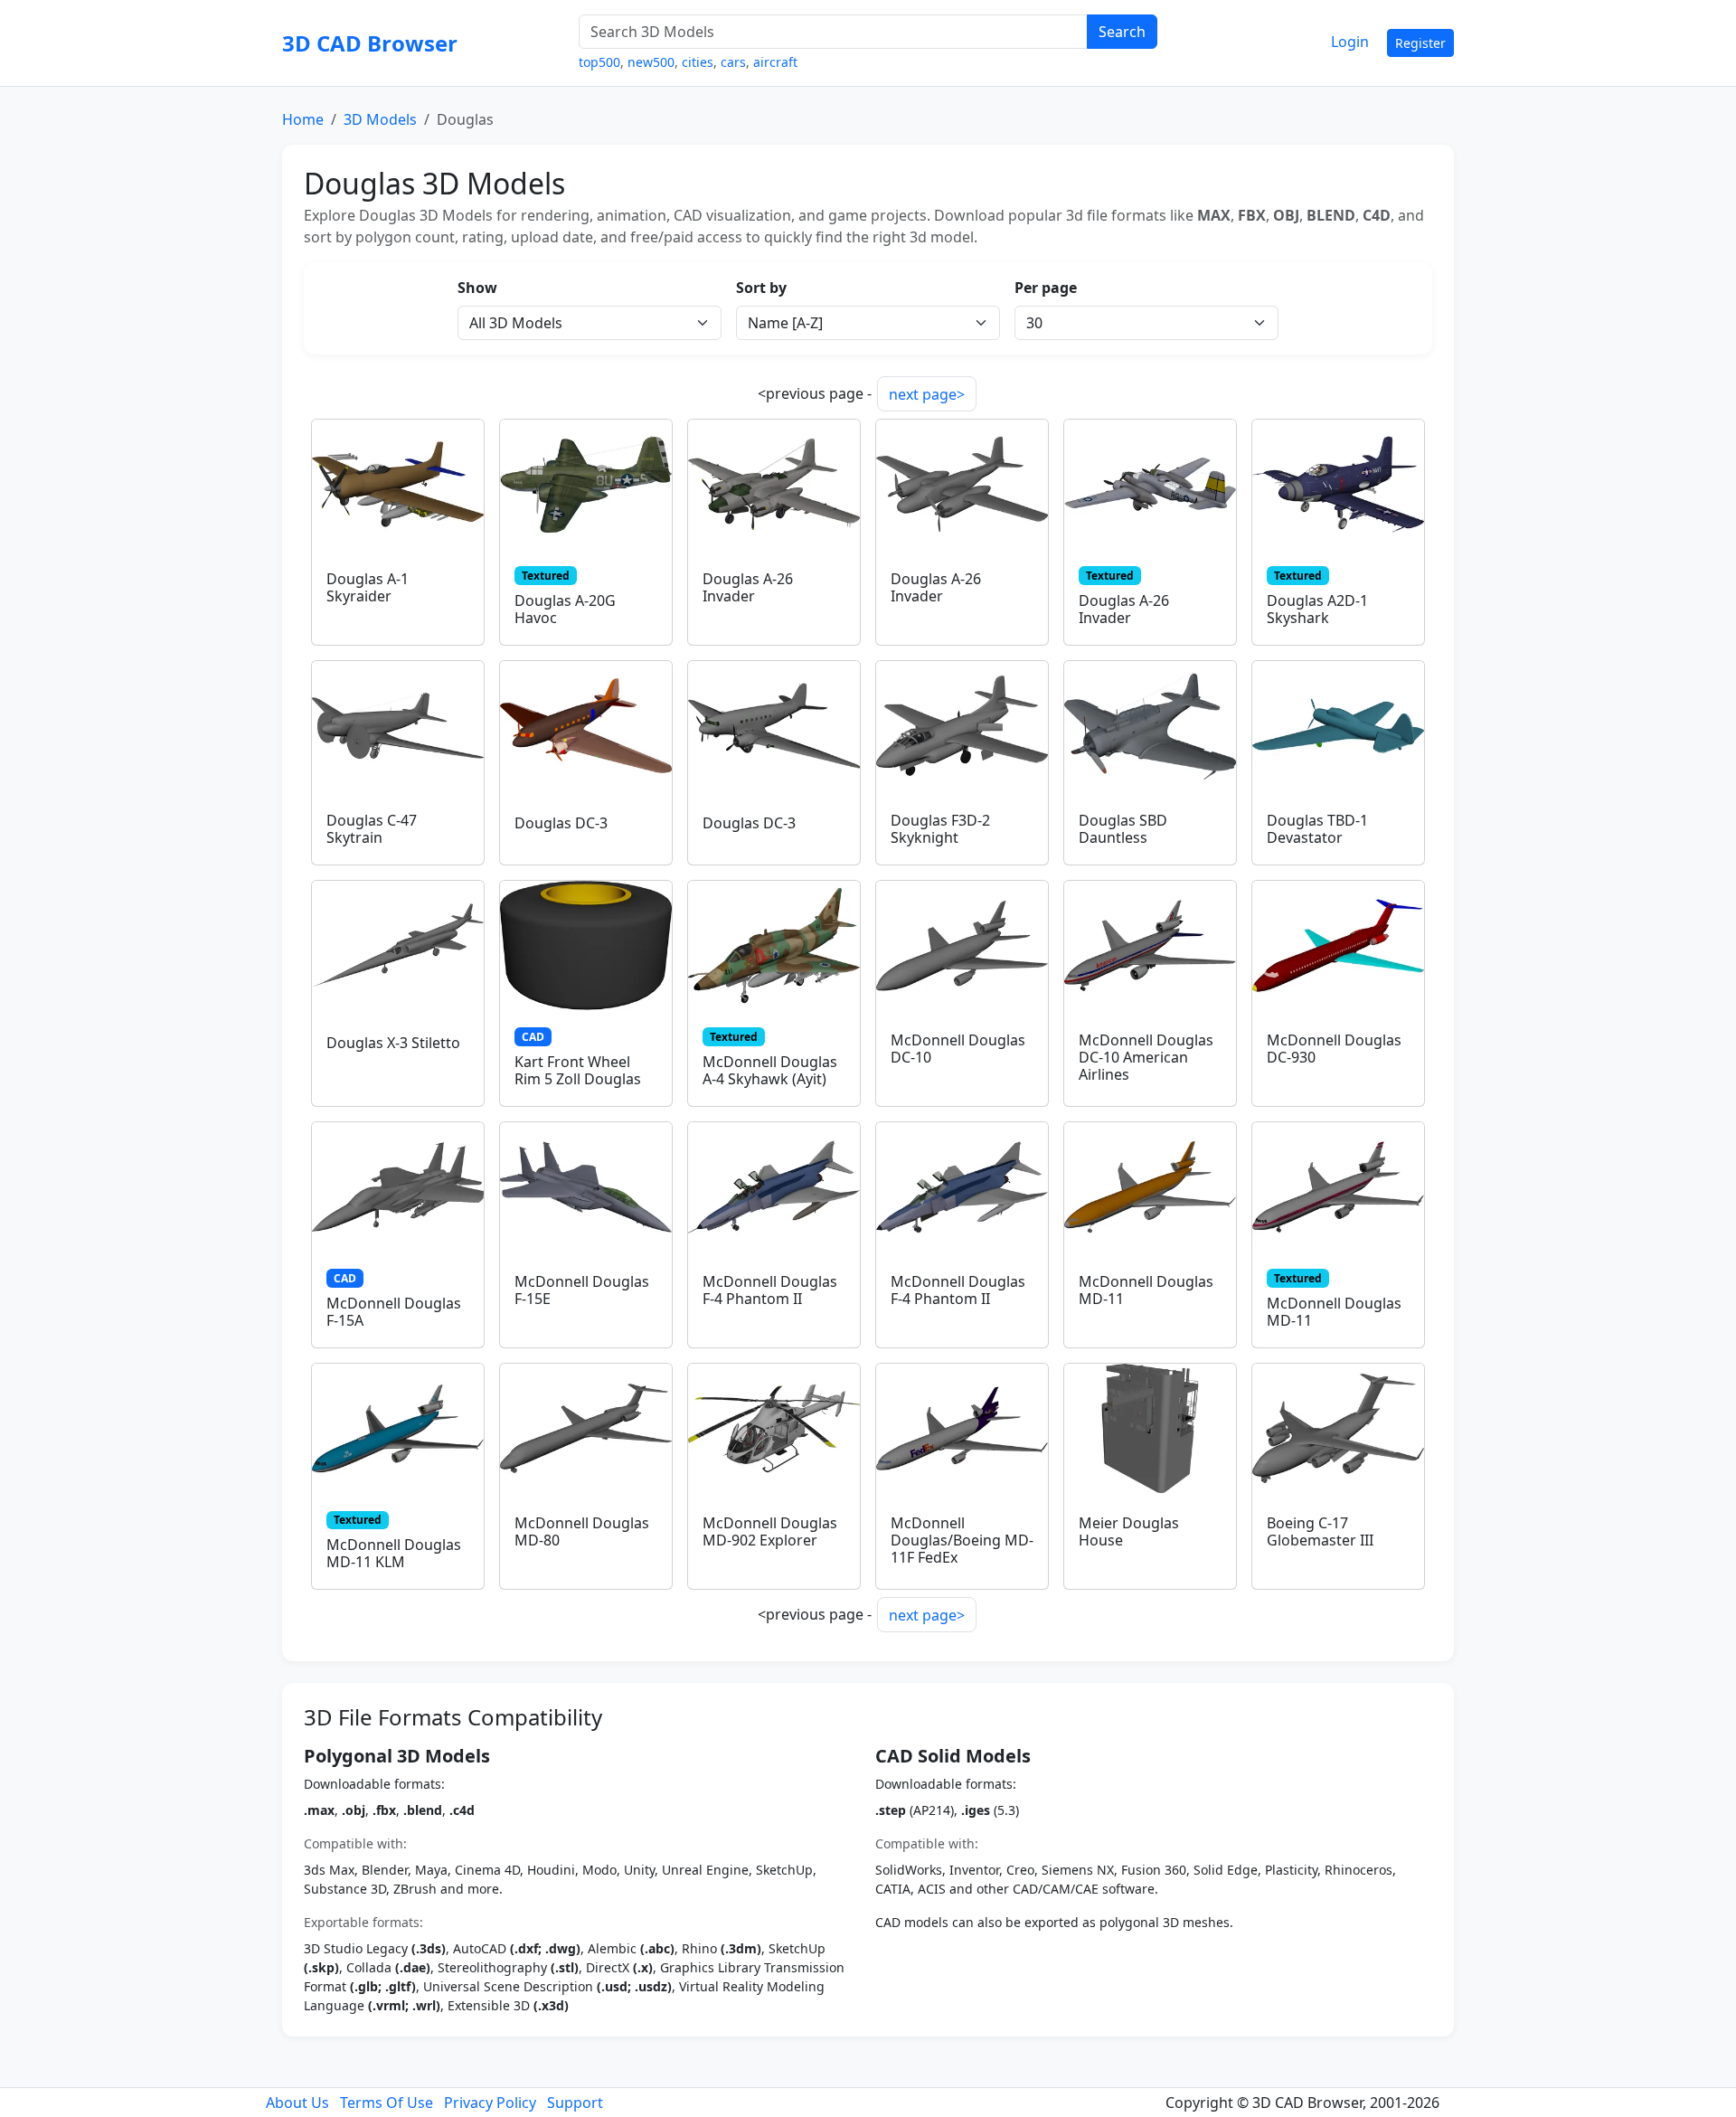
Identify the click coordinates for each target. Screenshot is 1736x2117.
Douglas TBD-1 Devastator (1317, 829)
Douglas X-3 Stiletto (393, 1043)
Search (1122, 32)
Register (1420, 43)
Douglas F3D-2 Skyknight (940, 829)
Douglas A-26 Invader (748, 587)
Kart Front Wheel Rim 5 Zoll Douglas (578, 1070)
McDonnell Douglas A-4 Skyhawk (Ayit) (770, 1070)
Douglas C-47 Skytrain (372, 829)
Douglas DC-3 (561, 823)
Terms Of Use (387, 2103)
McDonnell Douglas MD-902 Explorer (770, 1531)
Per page (1046, 288)
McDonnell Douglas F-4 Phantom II (770, 1290)
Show (477, 288)
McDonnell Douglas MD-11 (1146, 1290)
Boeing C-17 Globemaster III (1320, 1531)
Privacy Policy (490, 2103)
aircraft (775, 62)
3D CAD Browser (370, 43)
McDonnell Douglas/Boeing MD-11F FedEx (962, 1540)
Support (575, 2103)
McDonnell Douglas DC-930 (1334, 1049)
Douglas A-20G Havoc (565, 609)
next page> (927, 394)
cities (698, 62)
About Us (297, 2103)
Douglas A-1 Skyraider (368, 587)
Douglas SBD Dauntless (1123, 829)
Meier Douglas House (1129, 1531)
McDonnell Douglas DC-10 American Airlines (1146, 1057)
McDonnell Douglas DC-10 (958, 1049)
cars (733, 62)
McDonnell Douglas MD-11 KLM (394, 1553)
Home (303, 119)
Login (1350, 42)
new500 (651, 62)
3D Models (380, 119)
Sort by (761, 288)
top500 (599, 62)
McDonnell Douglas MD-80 (582, 1531)
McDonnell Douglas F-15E (582, 1290)
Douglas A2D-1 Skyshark (1317, 609)
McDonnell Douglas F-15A (394, 1312)
